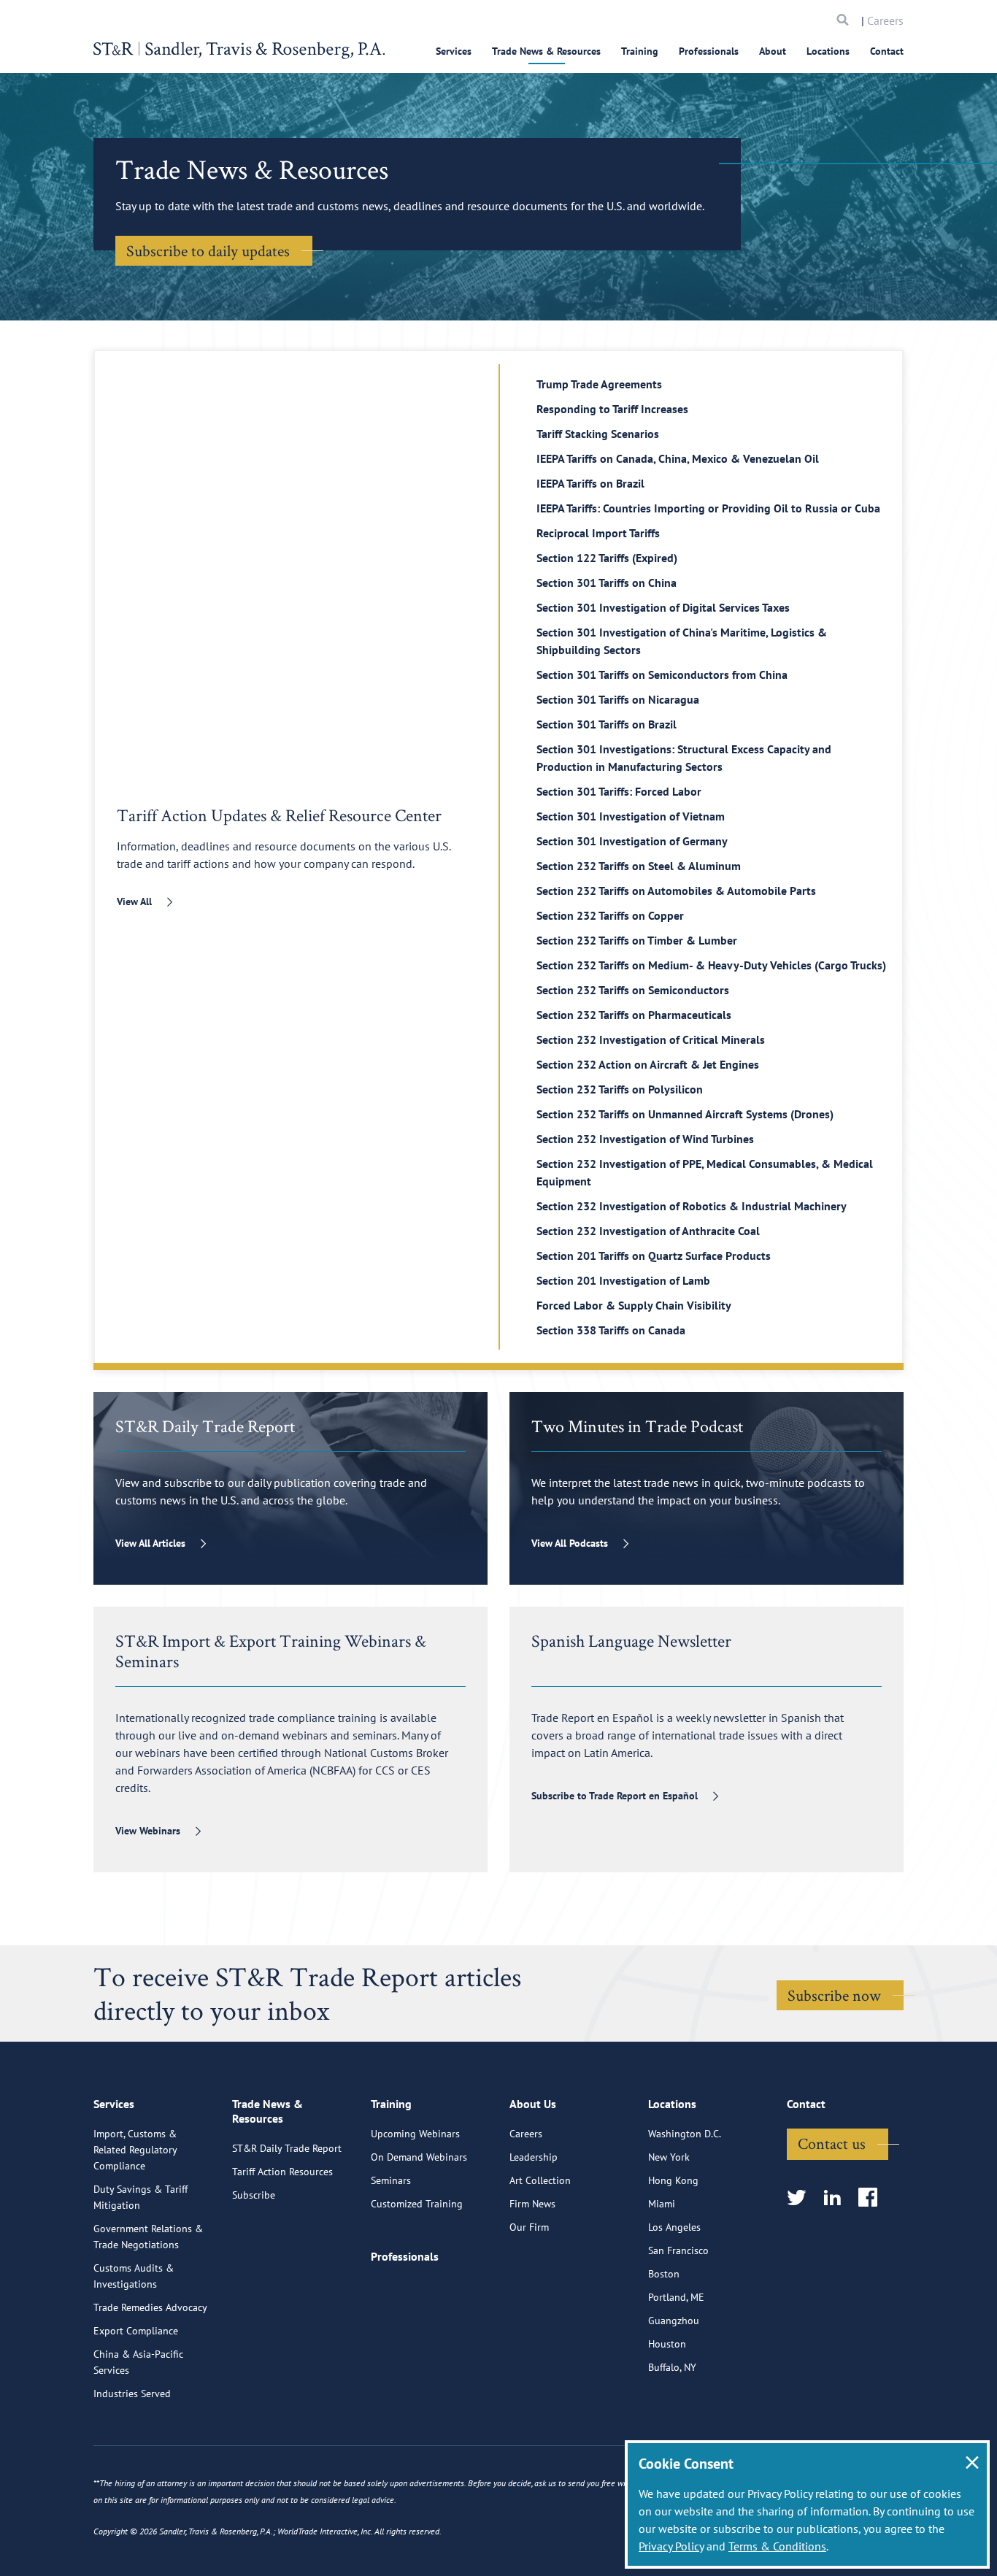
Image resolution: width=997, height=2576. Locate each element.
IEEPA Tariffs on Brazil (590, 483)
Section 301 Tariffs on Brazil (607, 724)
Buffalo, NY (672, 2367)
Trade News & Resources (546, 51)
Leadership (534, 2157)
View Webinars (148, 1831)
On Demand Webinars (419, 2157)
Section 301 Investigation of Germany (632, 841)
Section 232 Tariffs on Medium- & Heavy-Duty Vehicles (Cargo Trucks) (711, 965)
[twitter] (801, 2198)
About (773, 51)
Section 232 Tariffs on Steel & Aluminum (639, 866)
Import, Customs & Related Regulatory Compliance (135, 2150)
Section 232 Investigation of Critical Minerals (651, 1039)
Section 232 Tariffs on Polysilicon (620, 1089)
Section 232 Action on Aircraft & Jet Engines (648, 1064)
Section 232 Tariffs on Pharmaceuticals (634, 1015)
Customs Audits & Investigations (134, 2276)
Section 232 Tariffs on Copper (610, 915)
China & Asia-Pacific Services (138, 2362)
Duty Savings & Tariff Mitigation (140, 2197)
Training (640, 51)
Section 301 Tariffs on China (607, 583)
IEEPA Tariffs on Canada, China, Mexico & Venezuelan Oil (678, 458)
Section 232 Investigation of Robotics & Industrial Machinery (692, 1206)
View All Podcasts (570, 1543)
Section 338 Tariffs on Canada (611, 1330)
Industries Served (132, 2394)
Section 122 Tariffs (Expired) (607, 558)
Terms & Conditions (777, 2546)
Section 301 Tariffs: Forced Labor (619, 791)
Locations (828, 51)
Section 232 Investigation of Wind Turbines (645, 1139)
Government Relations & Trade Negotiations (148, 2237)
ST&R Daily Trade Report (287, 2148)
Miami (662, 2204)
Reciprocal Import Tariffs (598, 533)
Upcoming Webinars (415, 2134)
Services (454, 51)
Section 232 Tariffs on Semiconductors (633, 990)
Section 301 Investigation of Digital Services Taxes (663, 607)
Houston (667, 2344)
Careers (885, 20)
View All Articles (150, 1543)
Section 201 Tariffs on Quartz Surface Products (654, 1256)
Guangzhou (674, 2321)
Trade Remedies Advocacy (150, 2307)
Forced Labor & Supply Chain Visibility (634, 1305)
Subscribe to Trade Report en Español (615, 1796)
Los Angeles (674, 2227)
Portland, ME (676, 2297)
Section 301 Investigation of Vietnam (631, 816)
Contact (887, 51)
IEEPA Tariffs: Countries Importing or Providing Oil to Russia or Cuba (708, 508)
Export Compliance (136, 2331)
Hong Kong (673, 2180)
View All (134, 901)
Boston (664, 2274)
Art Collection (540, 2180)
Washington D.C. (685, 2134)
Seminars (391, 2180)
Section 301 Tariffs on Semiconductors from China (662, 674)
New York (669, 2157)
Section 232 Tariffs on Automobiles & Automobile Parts (676, 891)
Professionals (709, 51)
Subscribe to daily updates (208, 250)
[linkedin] (837, 2198)
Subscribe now (834, 1995)
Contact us (832, 2143)
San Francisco (678, 2250)
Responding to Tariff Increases (612, 409)
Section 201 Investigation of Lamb (623, 1280)
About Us (533, 2104)
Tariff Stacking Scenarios (598, 434)
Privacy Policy (671, 2546)
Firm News (532, 2204)
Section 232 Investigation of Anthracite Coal (648, 1231)
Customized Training (417, 2204)
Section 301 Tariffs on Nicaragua (618, 699)
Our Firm (529, 2227)
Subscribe (254, 2195)
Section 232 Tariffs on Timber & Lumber (637, 940)
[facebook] (873, 2198)
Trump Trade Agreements (599, 384)
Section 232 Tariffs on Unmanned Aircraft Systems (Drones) (685, 1114)
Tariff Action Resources (282, 2172)
